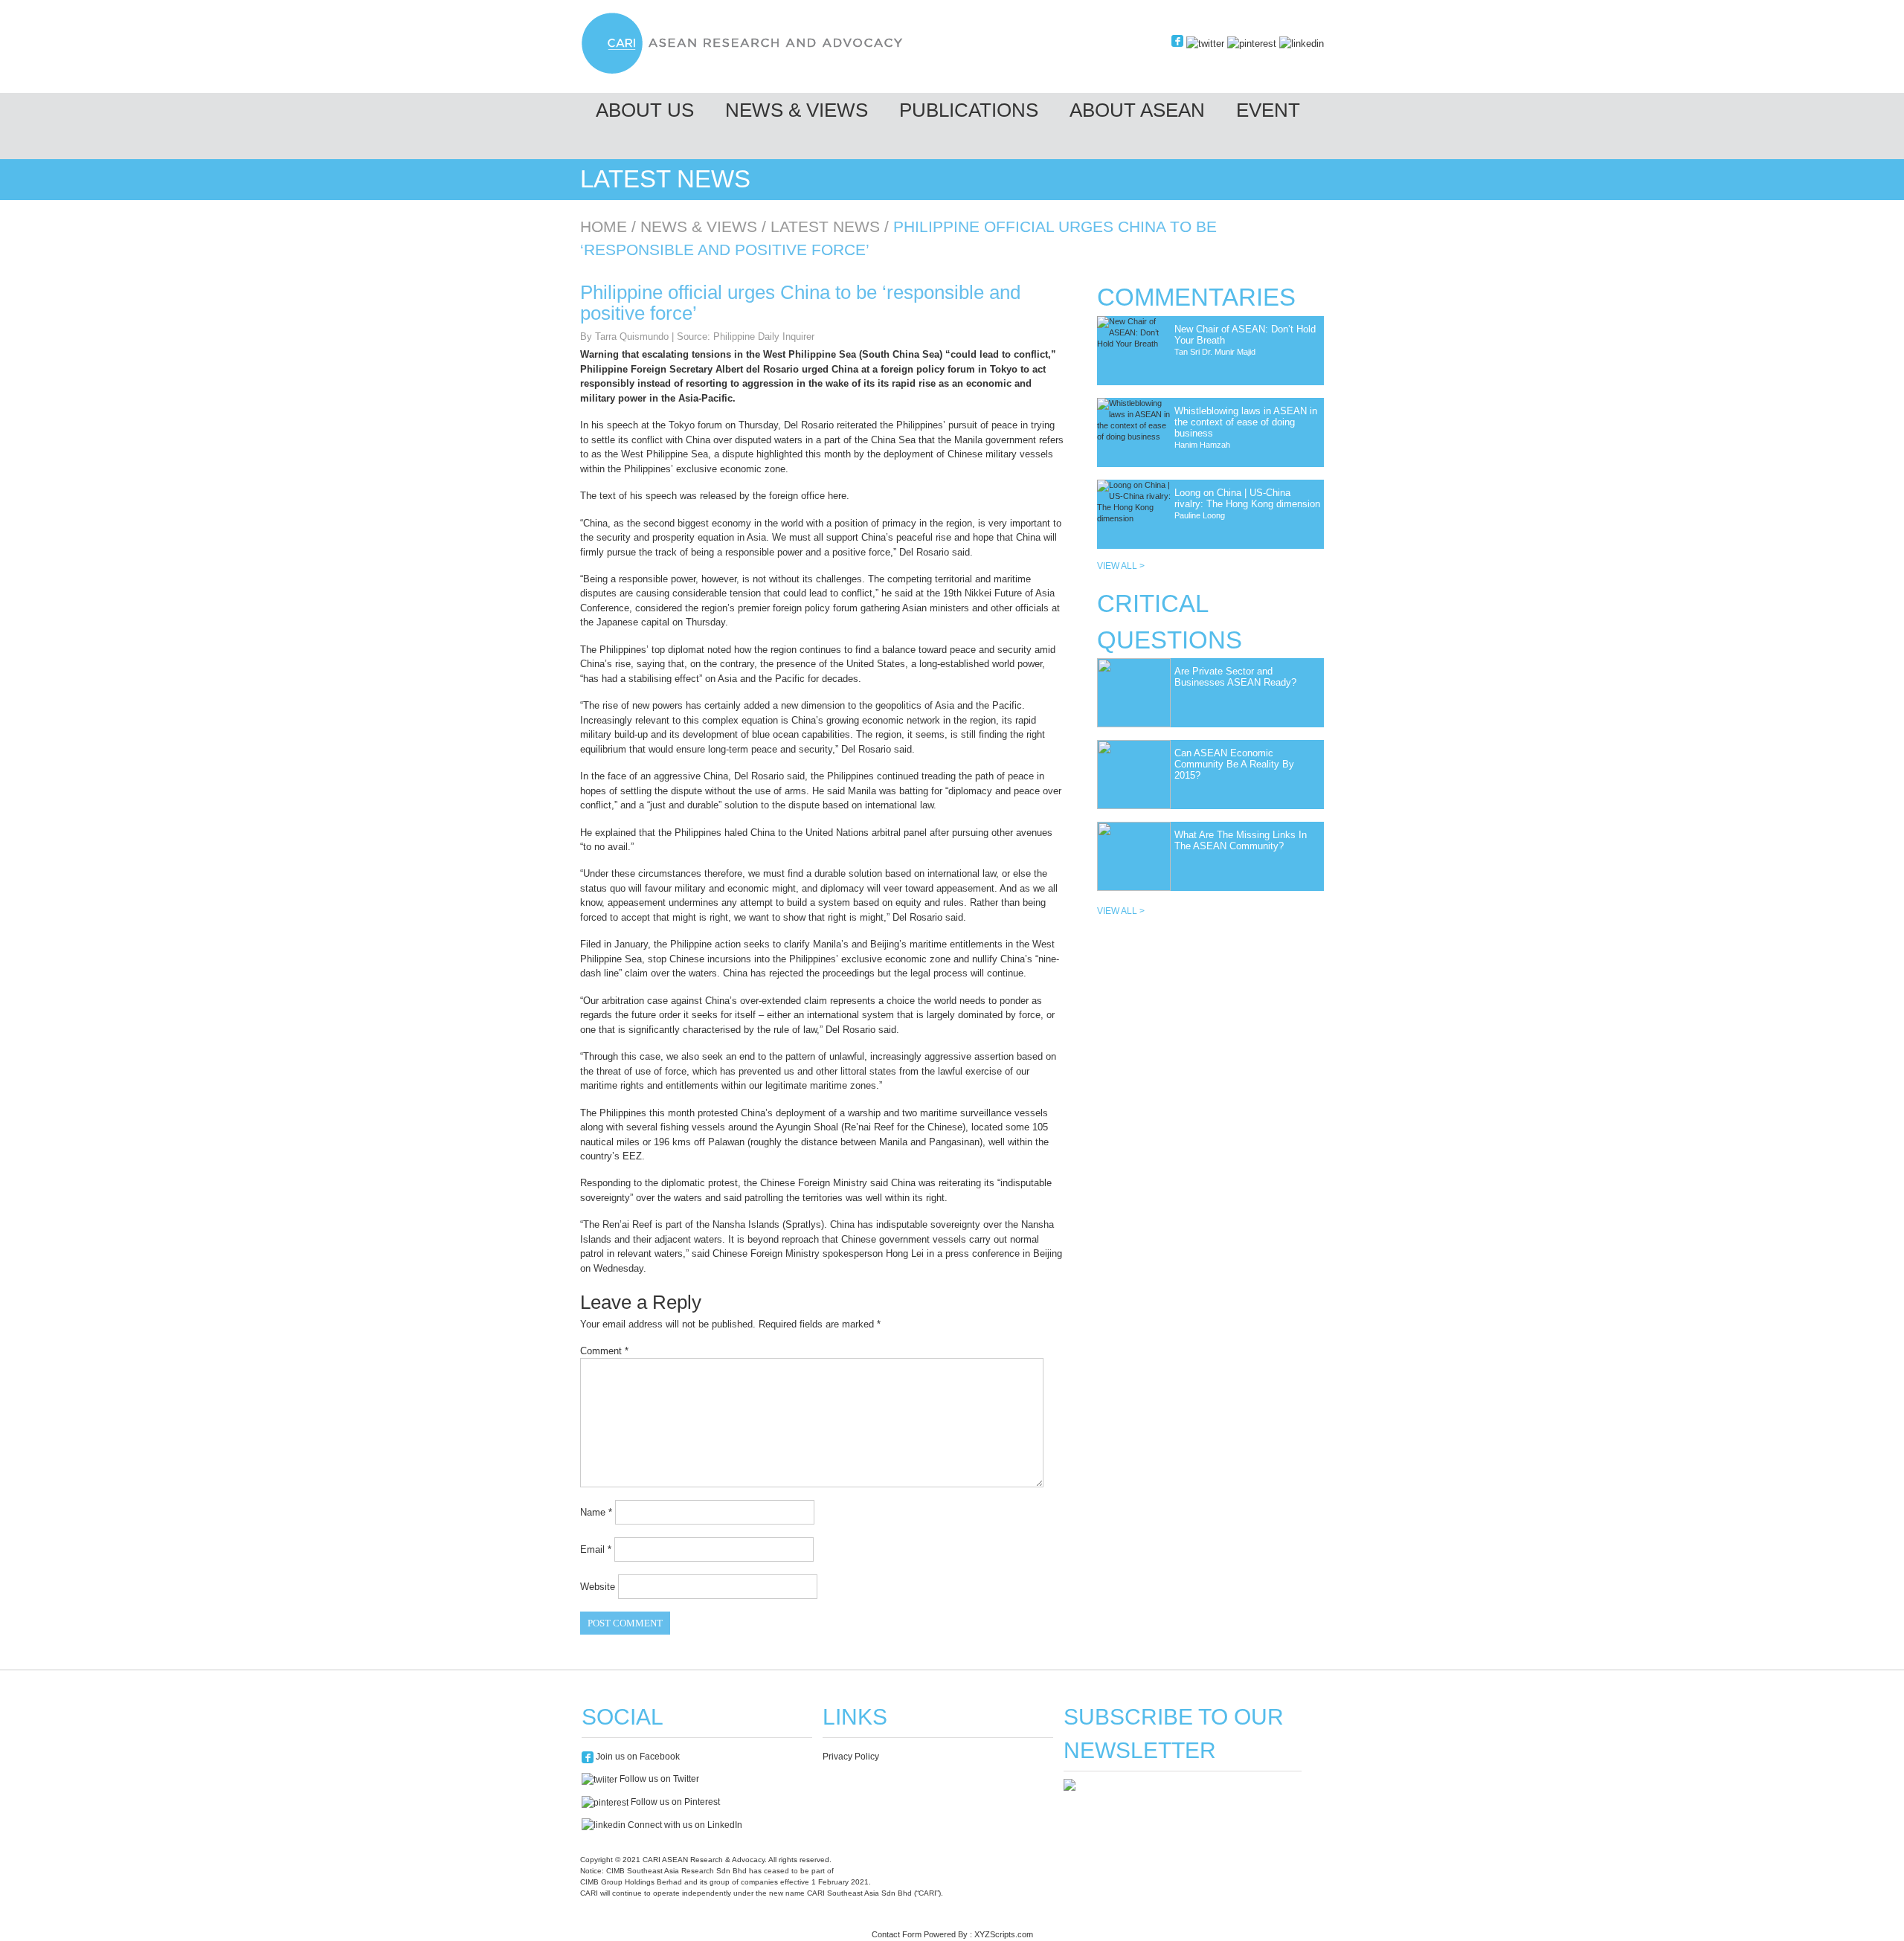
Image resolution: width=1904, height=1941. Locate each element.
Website (598, 1587)
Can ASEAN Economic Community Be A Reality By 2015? (1234, 764)
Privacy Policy (851, 1757)
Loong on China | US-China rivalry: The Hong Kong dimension (1247, 498)
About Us (645, 110)
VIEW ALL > (1121, 566)
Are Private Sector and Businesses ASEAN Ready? (1235, 677)
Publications (969, 110)
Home (604, 226)
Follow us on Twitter (658, 1779)
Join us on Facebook (637, 1757)
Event (1268, 110)
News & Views (797, 110)
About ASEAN (1137, 110)
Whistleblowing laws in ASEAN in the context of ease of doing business (1246, 422)
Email (596, 1549)
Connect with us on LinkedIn (684, 1825)
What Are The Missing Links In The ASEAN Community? (1241, 840)
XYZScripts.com (1004, 1934)
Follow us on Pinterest (674, 1802)
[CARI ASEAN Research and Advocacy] (746, 72)
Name (596, 1512)
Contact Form (897, 1934)
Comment (604, 1351)
